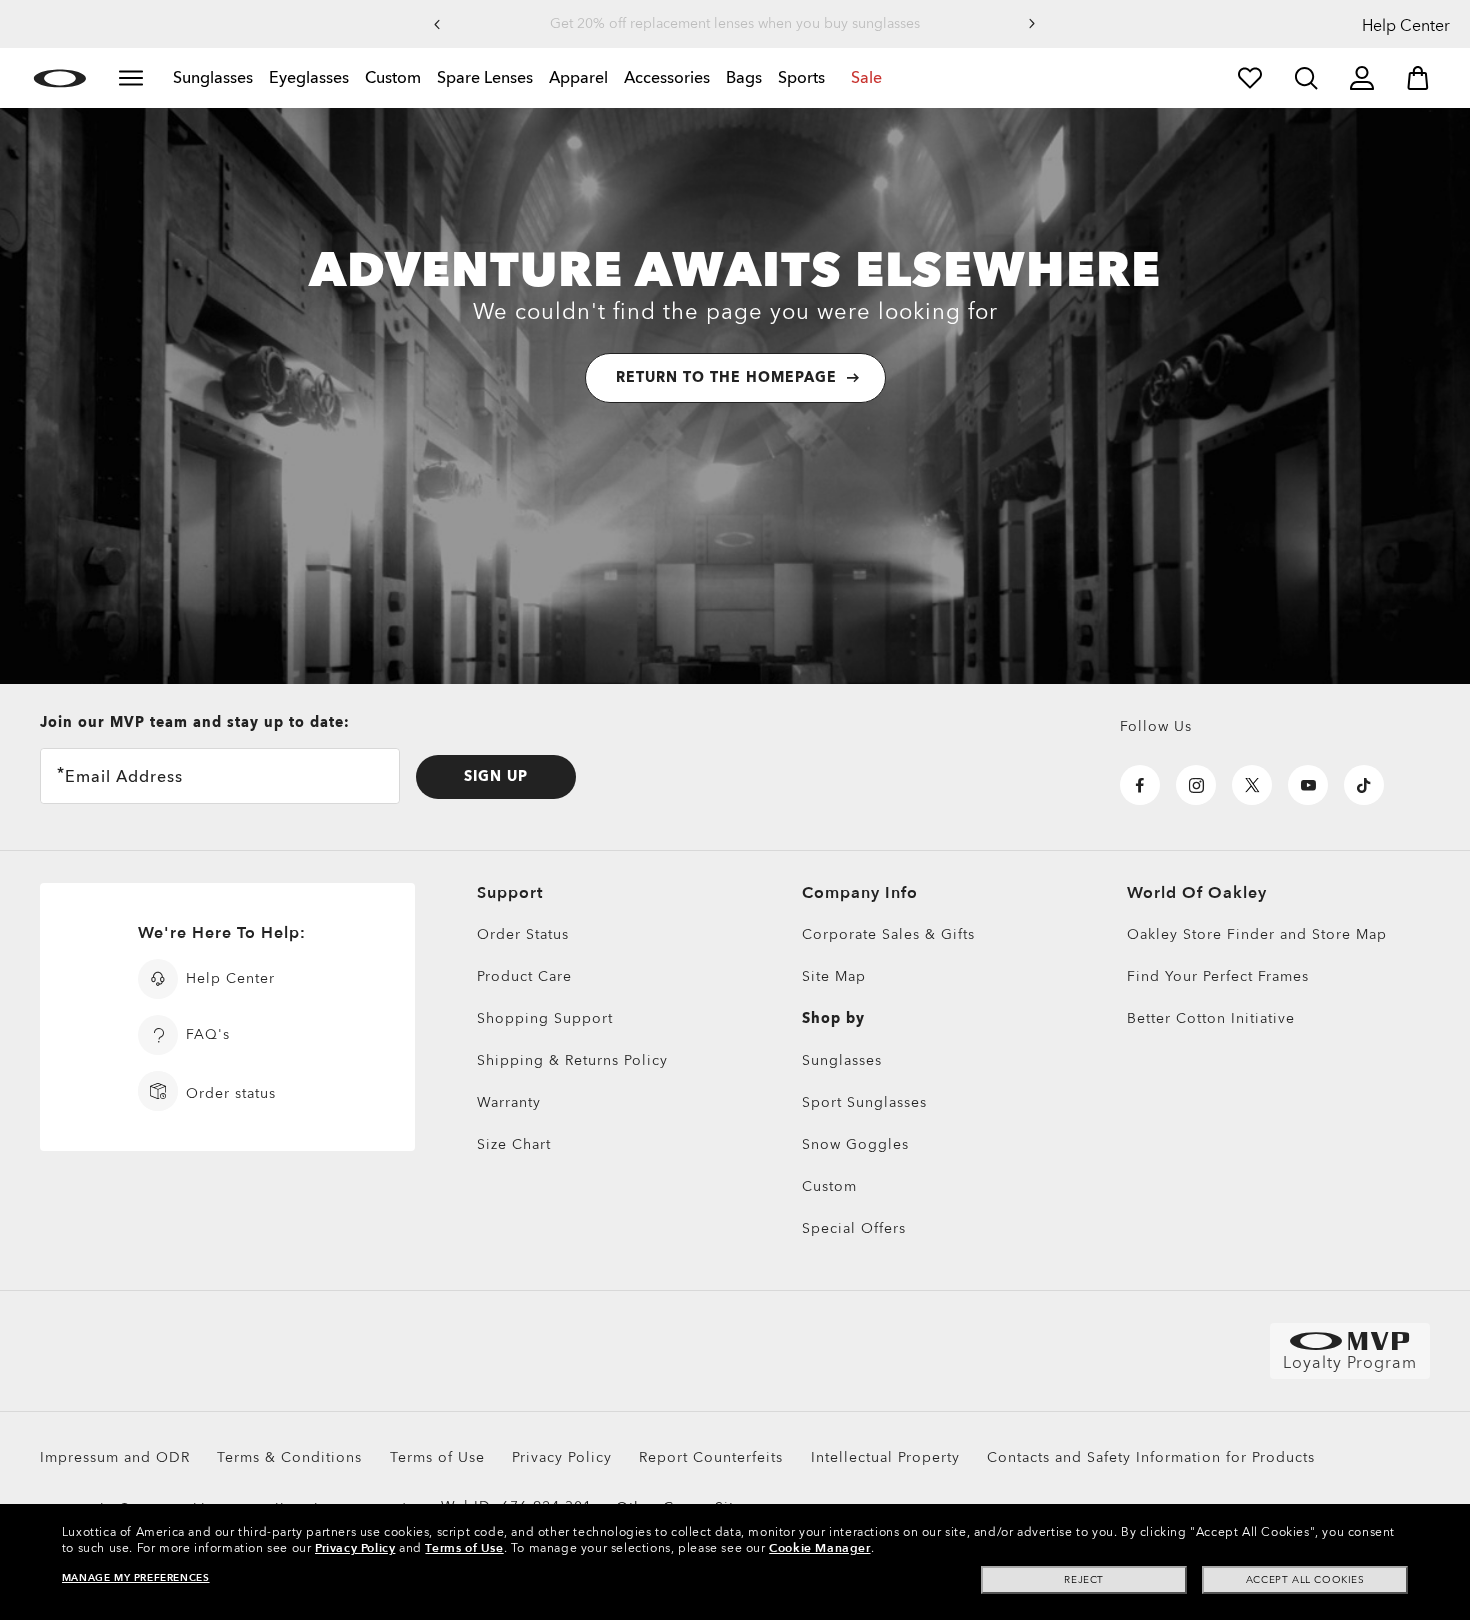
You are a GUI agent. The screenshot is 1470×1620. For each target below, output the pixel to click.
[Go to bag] (1418, 78)
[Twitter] (1252, 785)
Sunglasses (842, 1060)
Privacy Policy (562, 1457)
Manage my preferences (136, 1578)
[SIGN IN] (1362, 78)
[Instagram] (1196, 785)
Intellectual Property (885, 1457)
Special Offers (854, 1228)
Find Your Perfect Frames (1218, 976)
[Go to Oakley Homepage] (59, 78)
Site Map (834, 976)
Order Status (523, 934)
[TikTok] (1364, 785)
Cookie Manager (819, 1548)
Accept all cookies (1305, 1580)
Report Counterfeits (711, 1457)
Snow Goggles (855, 1144)
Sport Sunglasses (864, 1102)
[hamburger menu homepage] (131, 78)
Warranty (509, 1102)
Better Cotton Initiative (1211, 1018)
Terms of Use (437, 1457)
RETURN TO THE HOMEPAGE (726, 377)
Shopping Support (545, 1018)
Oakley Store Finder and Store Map (1257, 934)
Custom (829, 1186)
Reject (1084, 1580)
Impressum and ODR (115, 1457)
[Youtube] (1308, 785)
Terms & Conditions (289, 1457)
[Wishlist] (1250, 78)
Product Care (524, 976)
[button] (437, 24)
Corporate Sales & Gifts (888, 934)
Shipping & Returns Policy (572, 1060)
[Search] (1306, 78)
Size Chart (514, 1144)
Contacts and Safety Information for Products (1151, 1457)
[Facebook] (1140, 785)
